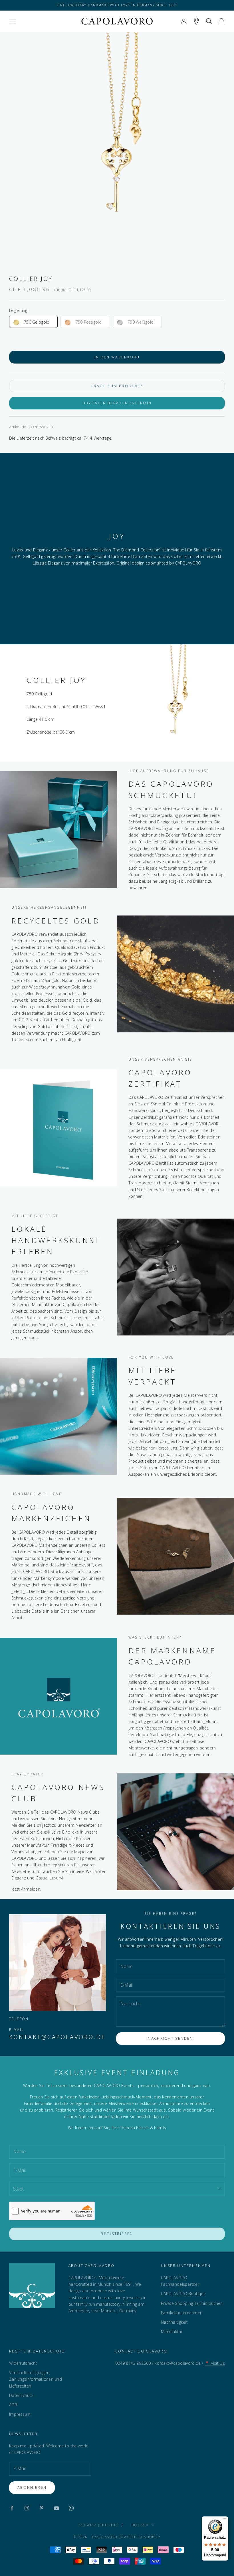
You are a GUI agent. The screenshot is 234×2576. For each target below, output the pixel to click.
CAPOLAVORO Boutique (183, 2294)
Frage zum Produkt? (117, 386)
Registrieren (117, 2234)
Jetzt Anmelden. (26, 1889)
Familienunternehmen (182, 2313)
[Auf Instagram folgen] (27, 2508)
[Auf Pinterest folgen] (42, 2508)
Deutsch (140, 2525)
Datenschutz (21, 2395)
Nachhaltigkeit (174, 2322)
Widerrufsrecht (23, 2363)
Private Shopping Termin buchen (192, 2303)
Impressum (20, 2414)
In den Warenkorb (117, 357)
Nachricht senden (170, 2038)
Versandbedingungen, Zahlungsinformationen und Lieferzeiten (36, 2379)
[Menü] (225, 2520)
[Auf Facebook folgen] (12, 2508)
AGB (13, 2405)
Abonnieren (32, 2487)
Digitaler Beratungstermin (117, 403)
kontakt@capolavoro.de (58, 2037)
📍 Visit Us (215, 2363)
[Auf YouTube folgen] (57, 2508)
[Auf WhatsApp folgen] (71, 2508)
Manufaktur (172, 2332)
